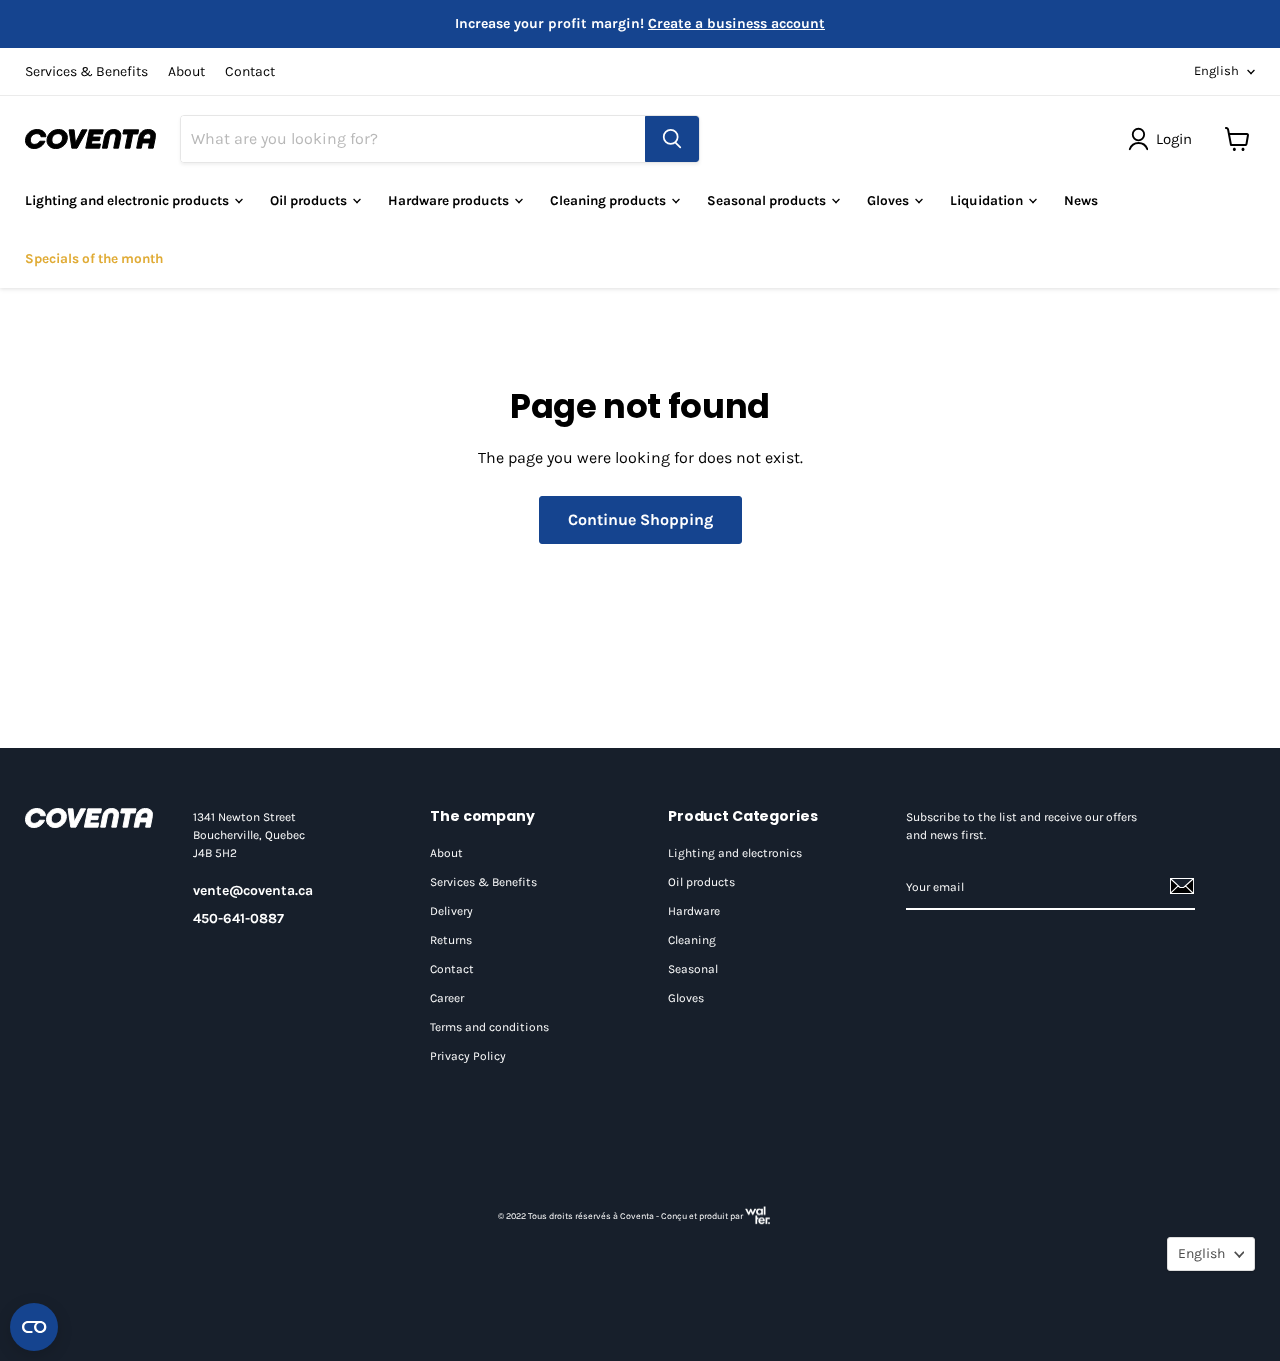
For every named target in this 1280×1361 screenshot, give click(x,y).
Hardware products (450, 200)
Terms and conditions (489, 1027)
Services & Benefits (86, 72)
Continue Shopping (640, 519)
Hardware (694, 911)
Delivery (451, 911)
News (1081, 200)
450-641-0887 (238, 918)
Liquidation (988, 200)
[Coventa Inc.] (89, 818)
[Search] (672, 139)
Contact (250, 72)
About (186, 72)
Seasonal (693, 969)
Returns (451, 940)
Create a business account (736, 23)
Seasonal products (768, 200)
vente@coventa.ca (253, 890)
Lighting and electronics (735, 853)
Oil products (701, 882)
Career (447, 998)
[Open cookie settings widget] (34, 1327)
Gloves (889, 200)
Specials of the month (94, 258)
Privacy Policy (468, 1056)
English (1216, 70)
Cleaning (692, 940)
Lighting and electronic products (128, 200)
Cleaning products (609, 200)
